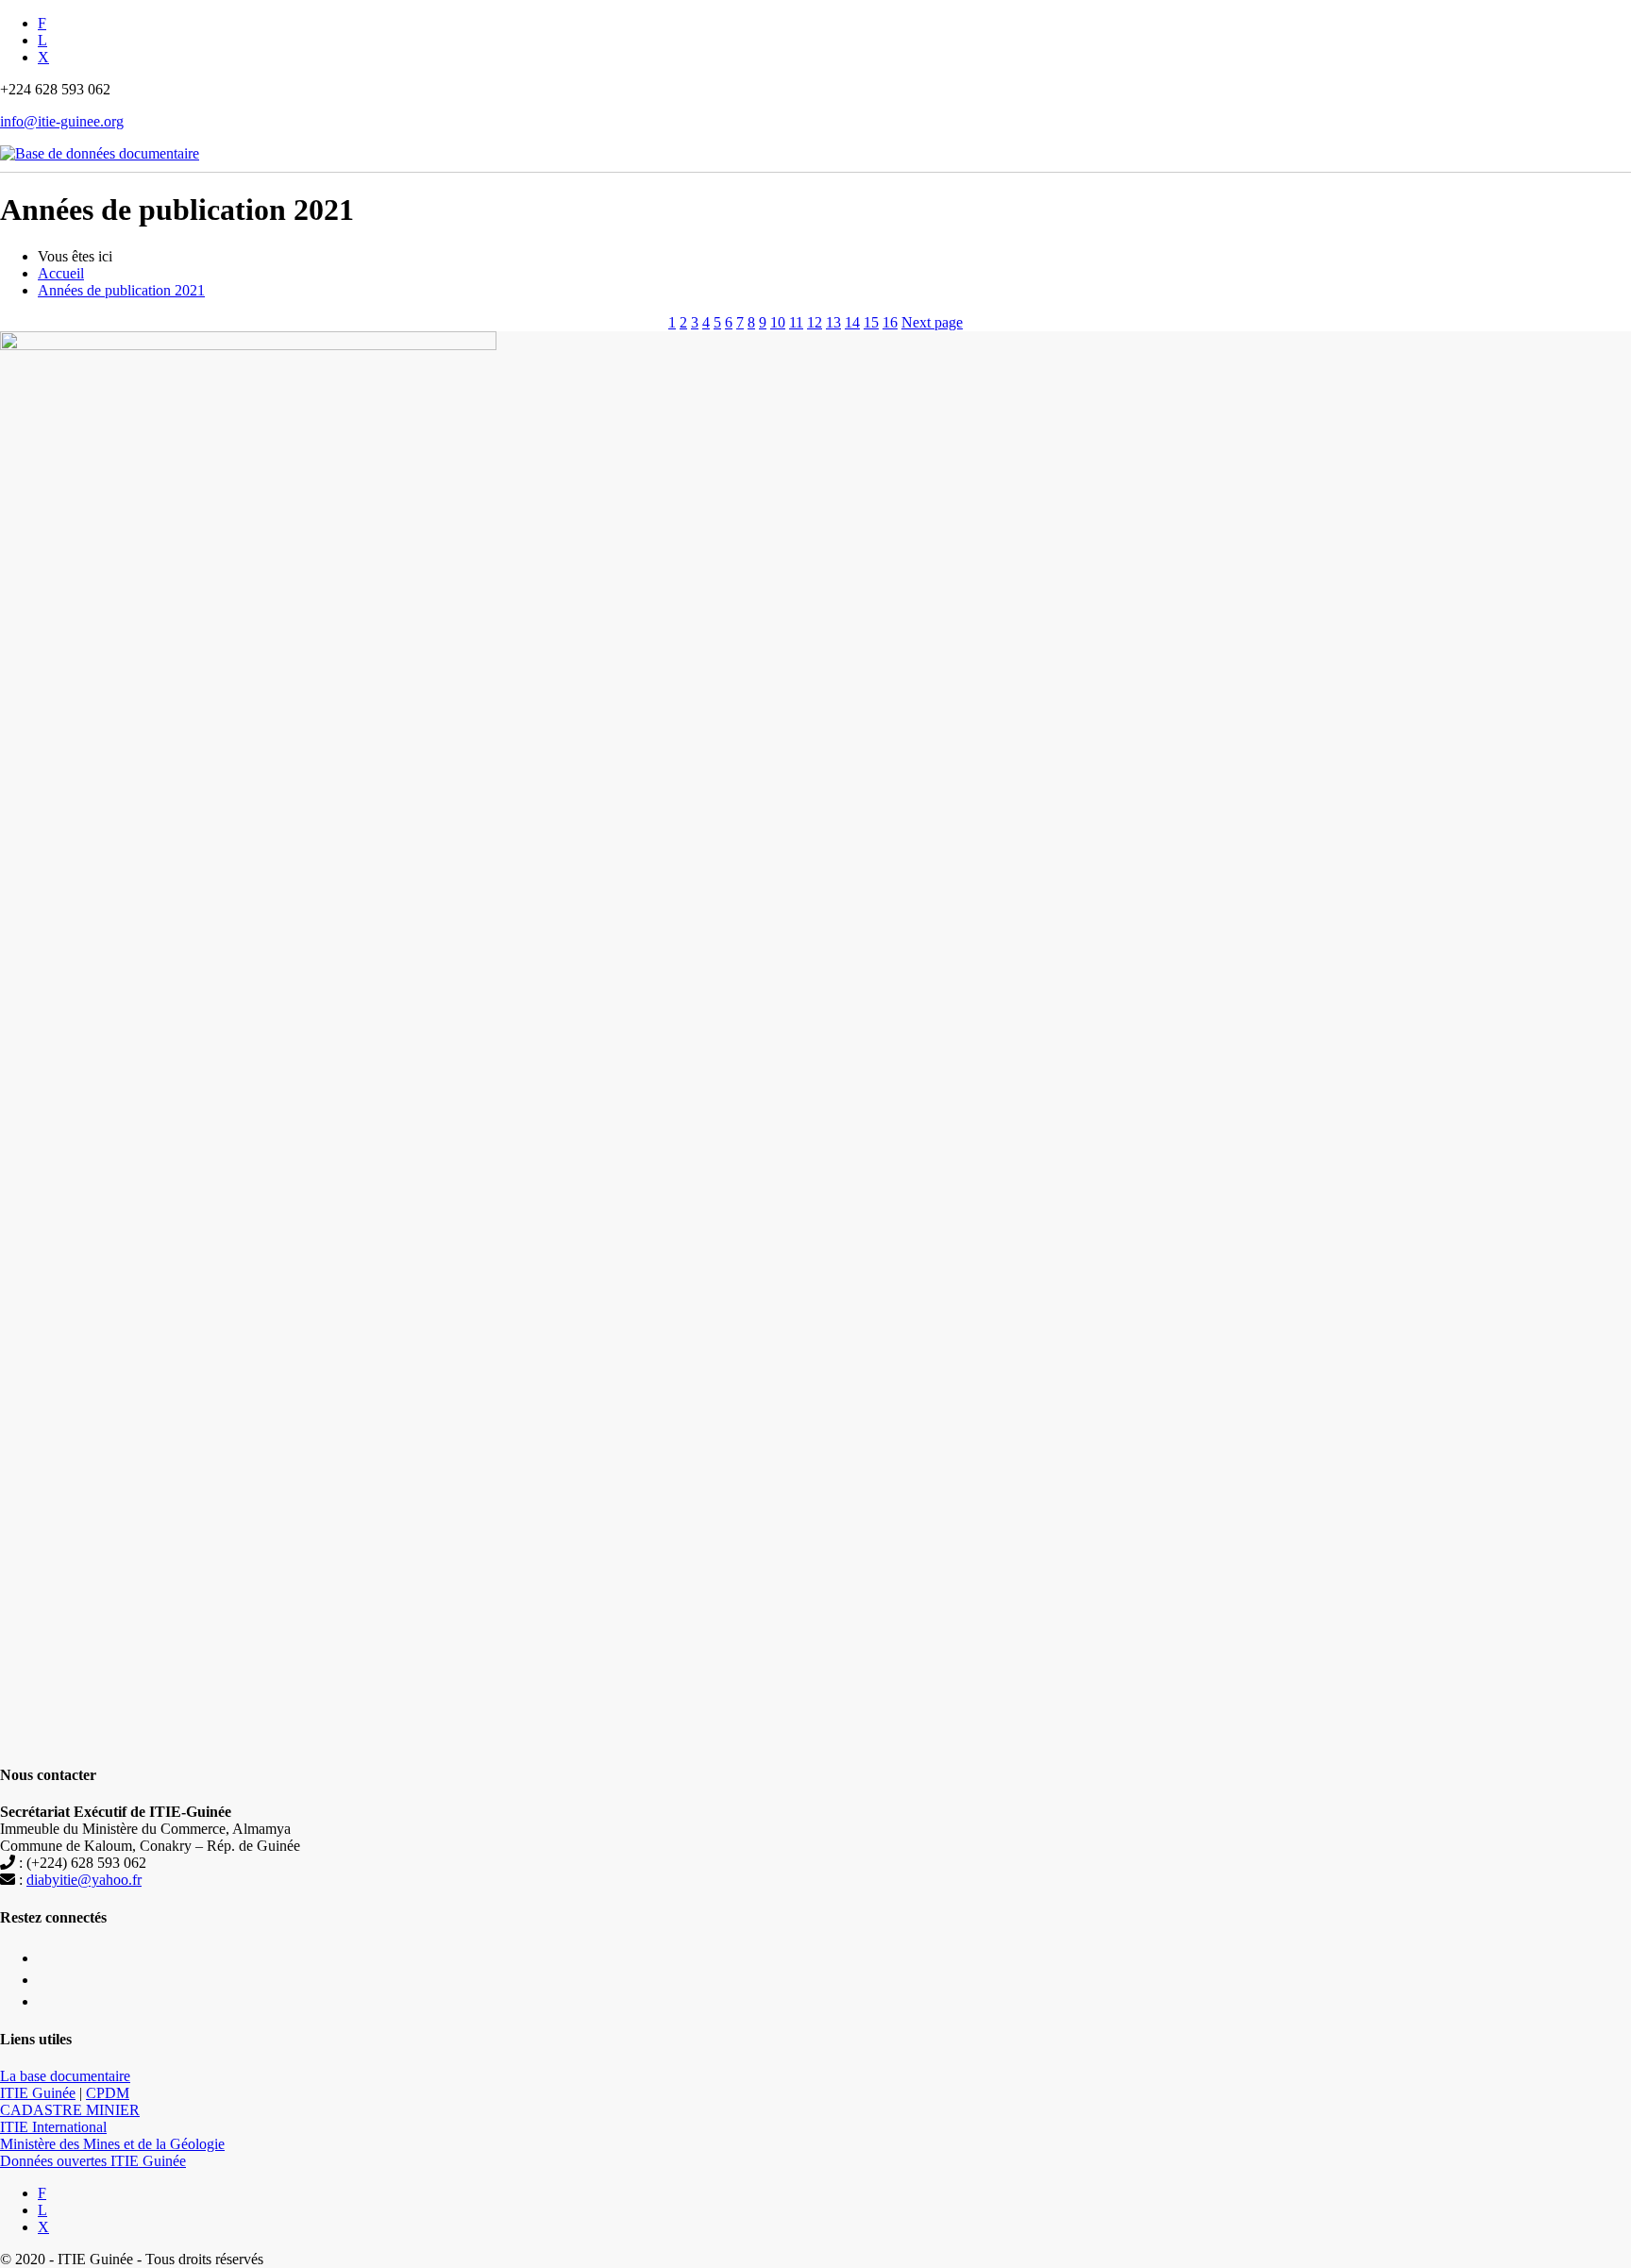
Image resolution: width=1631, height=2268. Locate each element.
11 (796, 322)
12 (815, 322)
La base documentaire (65, 2076)
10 (778, 322)
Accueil (61, 273)
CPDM (108, 2093)
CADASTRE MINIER (70, 2110)
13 (833, 322)
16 (890, 322)
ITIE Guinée (38, 2093)
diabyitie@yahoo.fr (84, 1880)
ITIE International (53, 2127)
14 (852, 322)
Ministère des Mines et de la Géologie (112, 2144)
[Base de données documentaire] (100, 144)
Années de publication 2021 (121, 290)
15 (871, 322)
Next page (932, 322)
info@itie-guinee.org (62, 121)
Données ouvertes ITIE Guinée (93, 2161)
